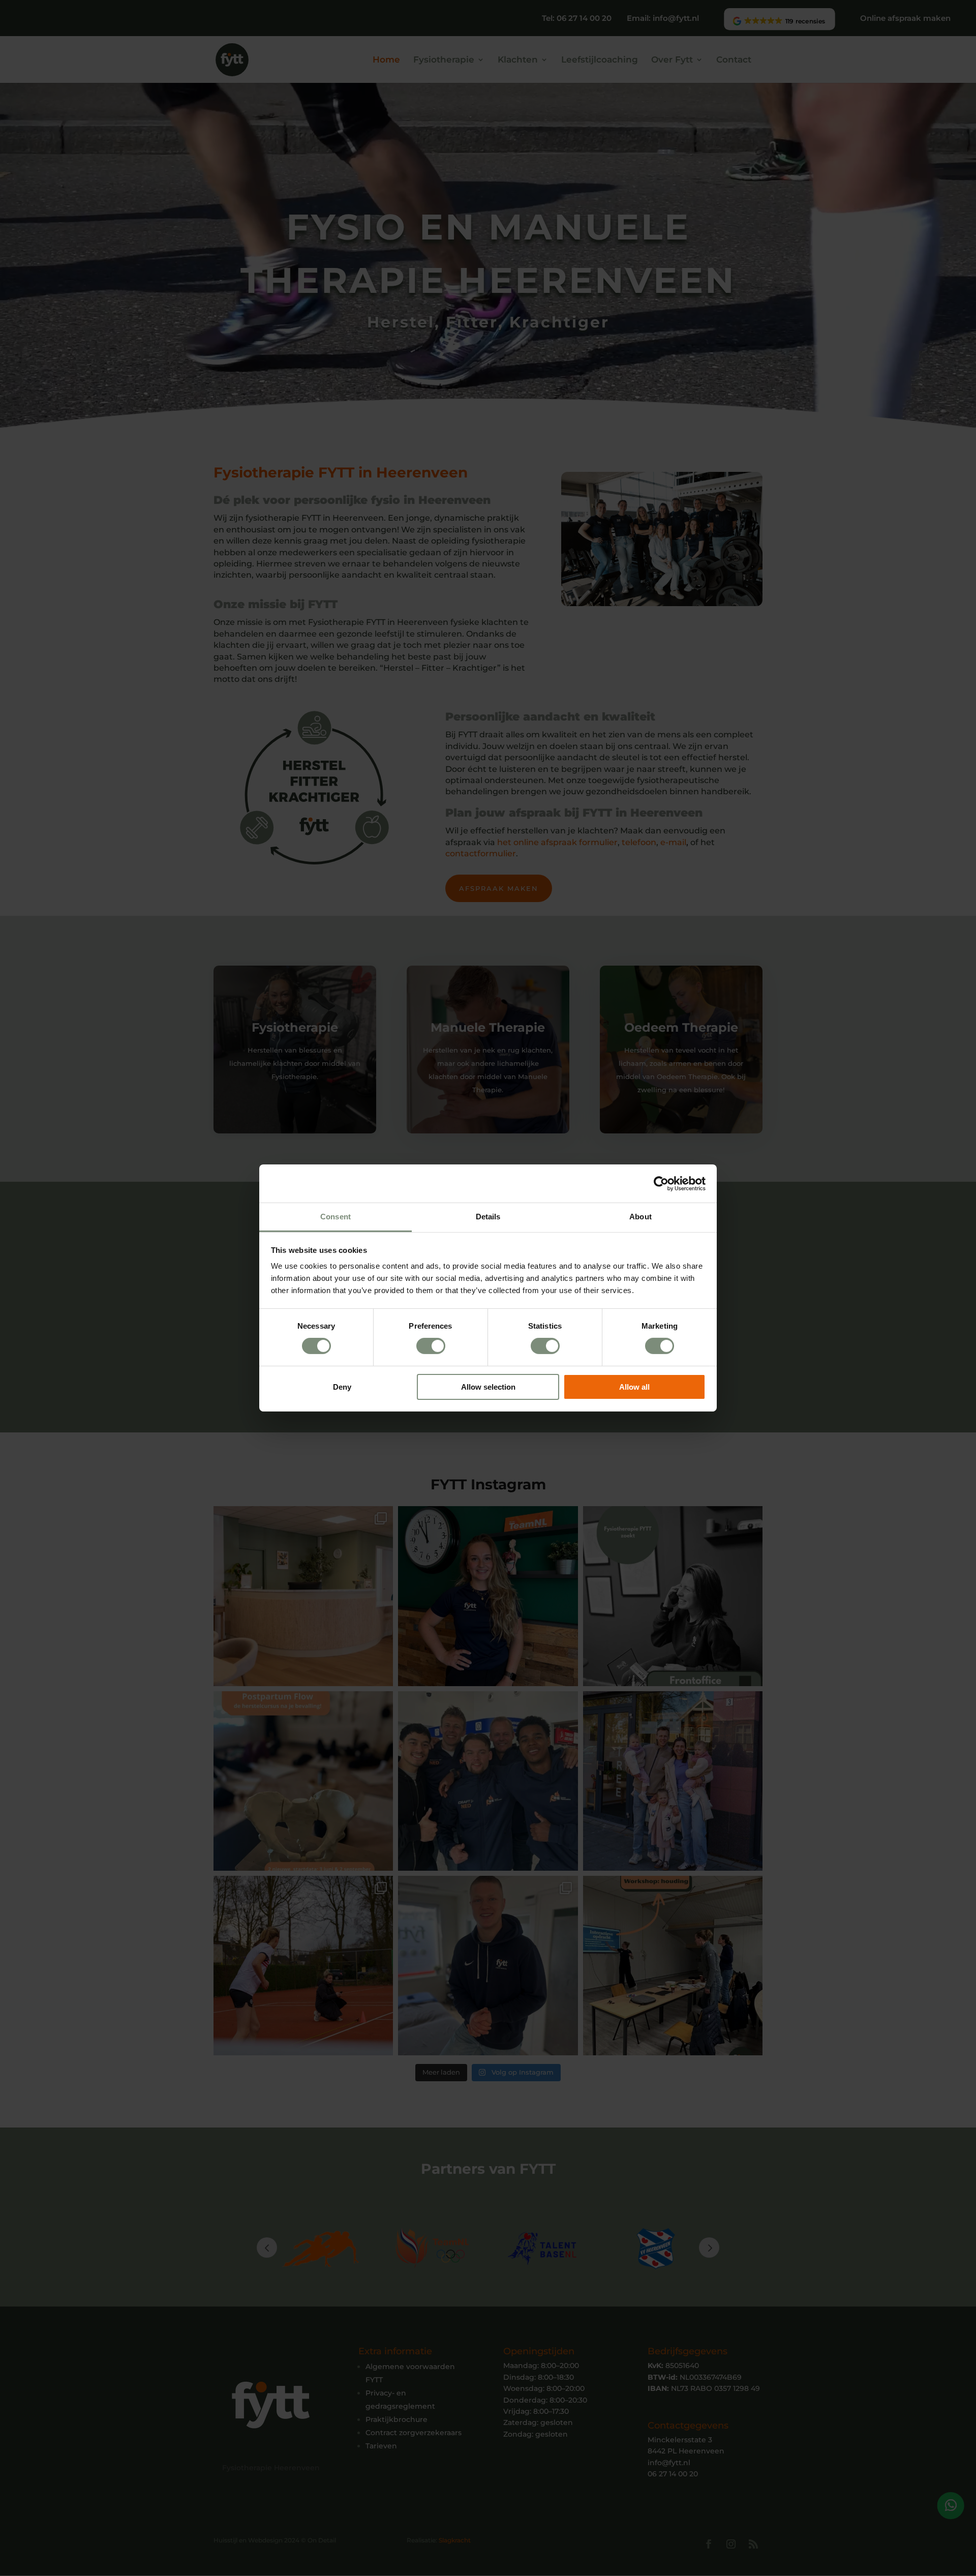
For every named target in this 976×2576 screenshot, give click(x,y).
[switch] (431, 1346)
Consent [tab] (335, 1217)
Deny (342, 1387)
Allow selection (488, 1387)
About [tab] (640, 1217)
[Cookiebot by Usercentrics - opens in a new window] (661, 1183)
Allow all (634, 1387)
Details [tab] (488, 1217)
